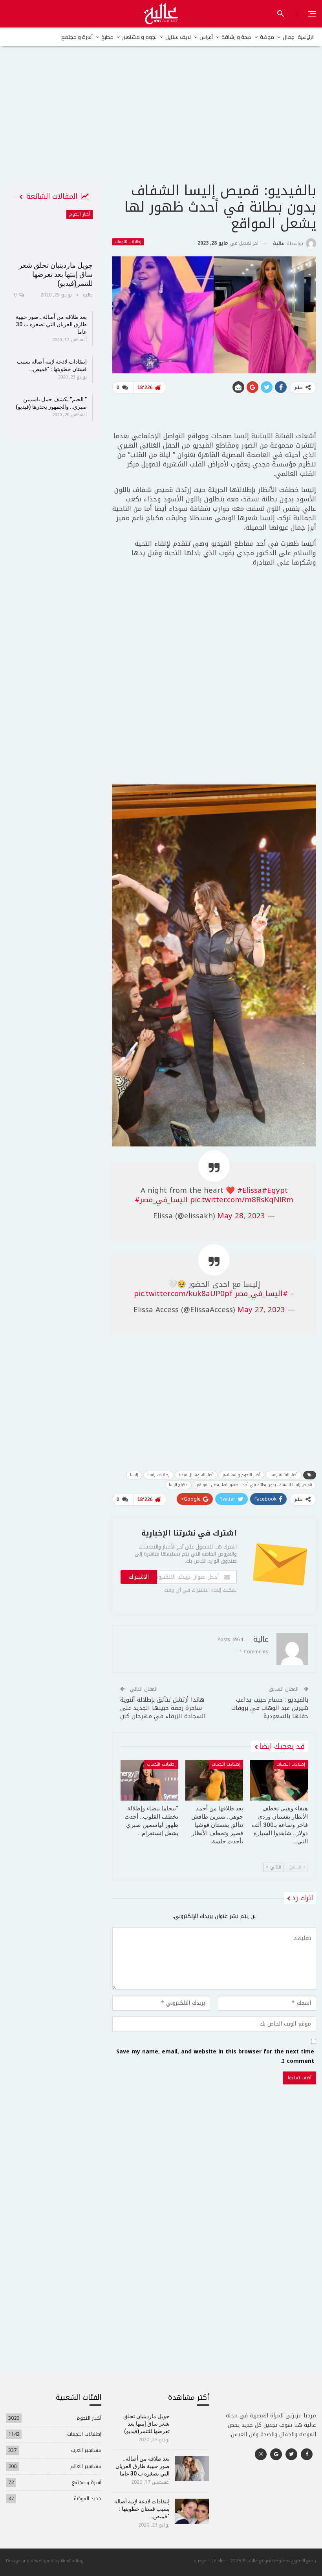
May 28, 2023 (241, 1216)
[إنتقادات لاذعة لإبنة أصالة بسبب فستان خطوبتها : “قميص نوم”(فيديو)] (192, 2511)
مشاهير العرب (86, 2450)
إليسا (134, 1475)
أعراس (206, 37)
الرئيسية (306, 37)
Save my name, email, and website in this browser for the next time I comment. (215, 2057)
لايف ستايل (178, 37)
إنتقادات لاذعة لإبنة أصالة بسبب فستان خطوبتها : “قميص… (142, 2509)
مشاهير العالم (86, 2466)
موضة (267, 37)
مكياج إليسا (178, 1485)
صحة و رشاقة (236, 37)
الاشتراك (139, 1577)
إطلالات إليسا (158, 1475)
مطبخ (107, 37)
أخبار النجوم (80, 214)
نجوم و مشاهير (139, 37)
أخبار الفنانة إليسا (284, 1475)
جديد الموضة (88, 2498)
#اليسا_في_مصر (161, 1200)
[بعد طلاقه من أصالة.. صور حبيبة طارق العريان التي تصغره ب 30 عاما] (192, 2468)
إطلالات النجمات (128, 242)
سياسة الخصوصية (210, 2560)
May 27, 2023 (261, 1310)
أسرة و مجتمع (77, 37)
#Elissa (250, 1190)
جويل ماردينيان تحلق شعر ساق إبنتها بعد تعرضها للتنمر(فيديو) (56, 274)
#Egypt (275, 1190)
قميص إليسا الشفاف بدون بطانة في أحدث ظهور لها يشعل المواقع (254, 1485)
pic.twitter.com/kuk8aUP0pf (183, 1294)
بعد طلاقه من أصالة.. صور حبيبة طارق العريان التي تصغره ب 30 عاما (51, 324)
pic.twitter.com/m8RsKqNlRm (242, 1200)
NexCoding (72, 2560)
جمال (289, 37)
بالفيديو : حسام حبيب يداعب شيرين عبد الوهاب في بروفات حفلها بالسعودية (270, 1708)
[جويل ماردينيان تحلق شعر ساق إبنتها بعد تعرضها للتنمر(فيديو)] (53, 233)
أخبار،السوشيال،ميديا (196, 1475)
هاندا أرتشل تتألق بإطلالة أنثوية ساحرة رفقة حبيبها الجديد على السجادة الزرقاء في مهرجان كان (163, 1708)
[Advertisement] (161, 121)
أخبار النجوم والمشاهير (241, 1475)
